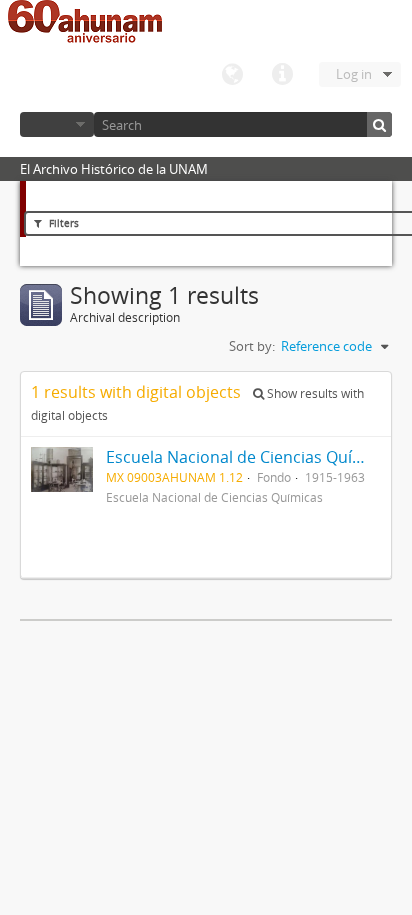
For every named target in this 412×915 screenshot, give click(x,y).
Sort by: (252, 346)
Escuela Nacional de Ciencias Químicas (251, 457)
